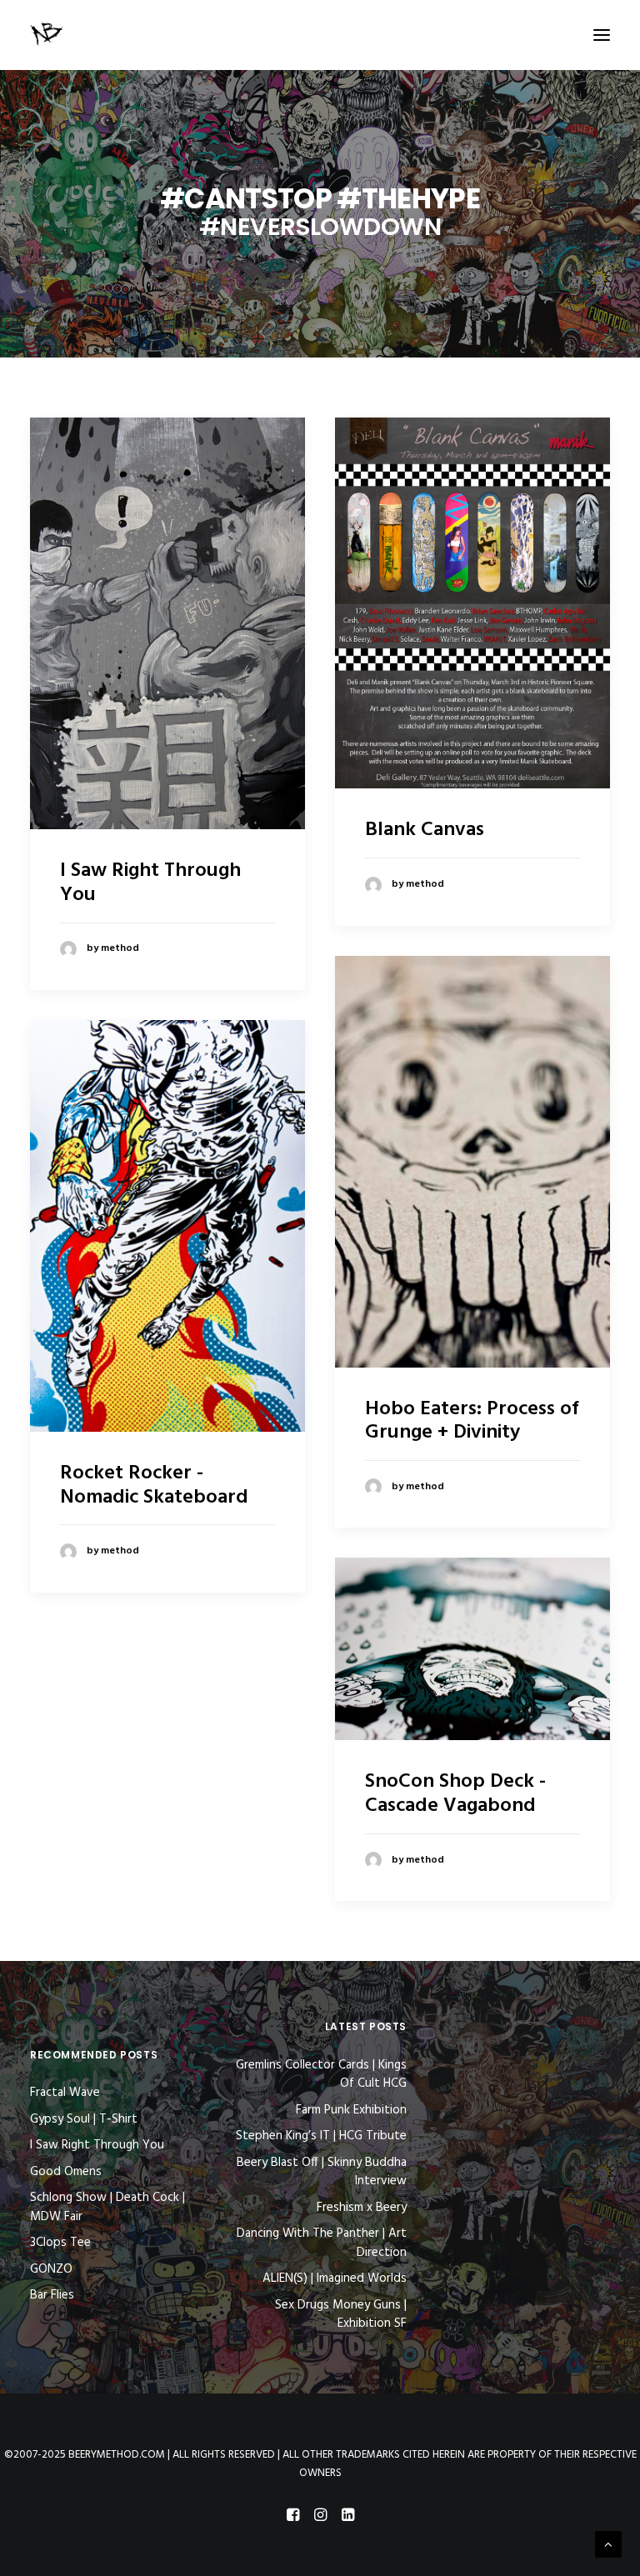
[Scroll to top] (608, 2544)
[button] (602, 35)
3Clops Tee (60, 2243)
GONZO (51, 2269)
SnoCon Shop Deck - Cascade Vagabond (455, 1794)
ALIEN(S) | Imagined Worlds (335, 2279)
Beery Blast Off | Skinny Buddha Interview (322, 2172)
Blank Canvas (425, 830)
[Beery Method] (47, 35)
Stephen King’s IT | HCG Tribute (321, 2136)
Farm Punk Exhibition (351, 2111)
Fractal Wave (65, 2093)
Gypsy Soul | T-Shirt (84, 2119)
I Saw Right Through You (150, 883)
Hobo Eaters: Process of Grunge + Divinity (472, 1421)
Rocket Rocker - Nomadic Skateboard (154, 1486)
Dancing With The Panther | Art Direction (322, 2243)
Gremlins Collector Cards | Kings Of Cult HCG (321, 2075)
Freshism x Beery (362, 2208)
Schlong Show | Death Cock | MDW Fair (107, 2207)
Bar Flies (52, 2295)
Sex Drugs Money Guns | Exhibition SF (341, 2315)
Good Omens (66, 2172)
